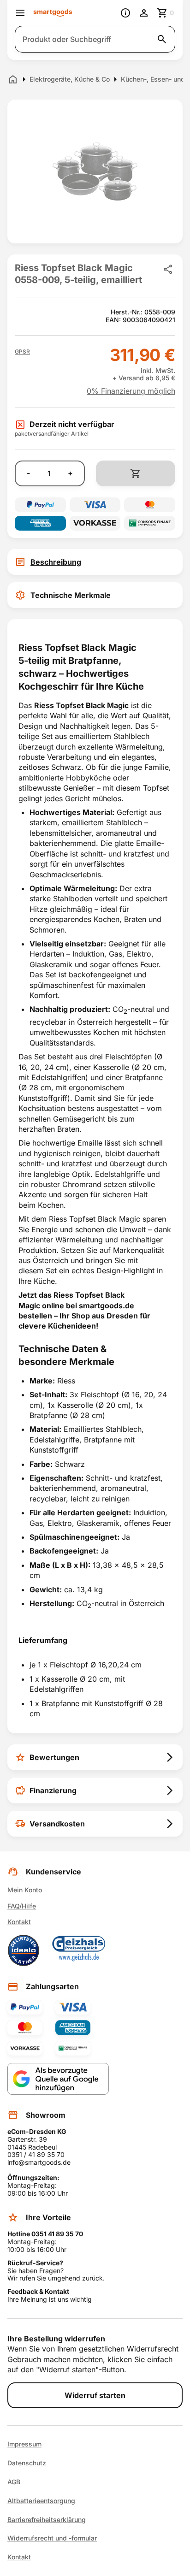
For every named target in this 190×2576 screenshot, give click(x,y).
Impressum (24, 2444)
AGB (14, 2482)
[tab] (95, 562)
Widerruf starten (95, 2395)
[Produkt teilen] (168, 269)
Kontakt (19, 1922)
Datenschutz (27, 2463)
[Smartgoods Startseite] (53, 13)
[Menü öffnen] (20, 13)
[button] (22, 352)
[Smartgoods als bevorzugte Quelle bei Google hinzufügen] (58, 2079)
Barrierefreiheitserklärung (47, 2520)
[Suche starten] (162, 39)
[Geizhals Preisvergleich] (79, 1950)
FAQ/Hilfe (22, 1906)
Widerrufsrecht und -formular (52, 2538)
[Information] (125, 13)
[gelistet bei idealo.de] (24, 1950)
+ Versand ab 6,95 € (144, 378)
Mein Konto (25, 1890)
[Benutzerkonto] (144, 13)
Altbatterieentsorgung (41, 2501)
